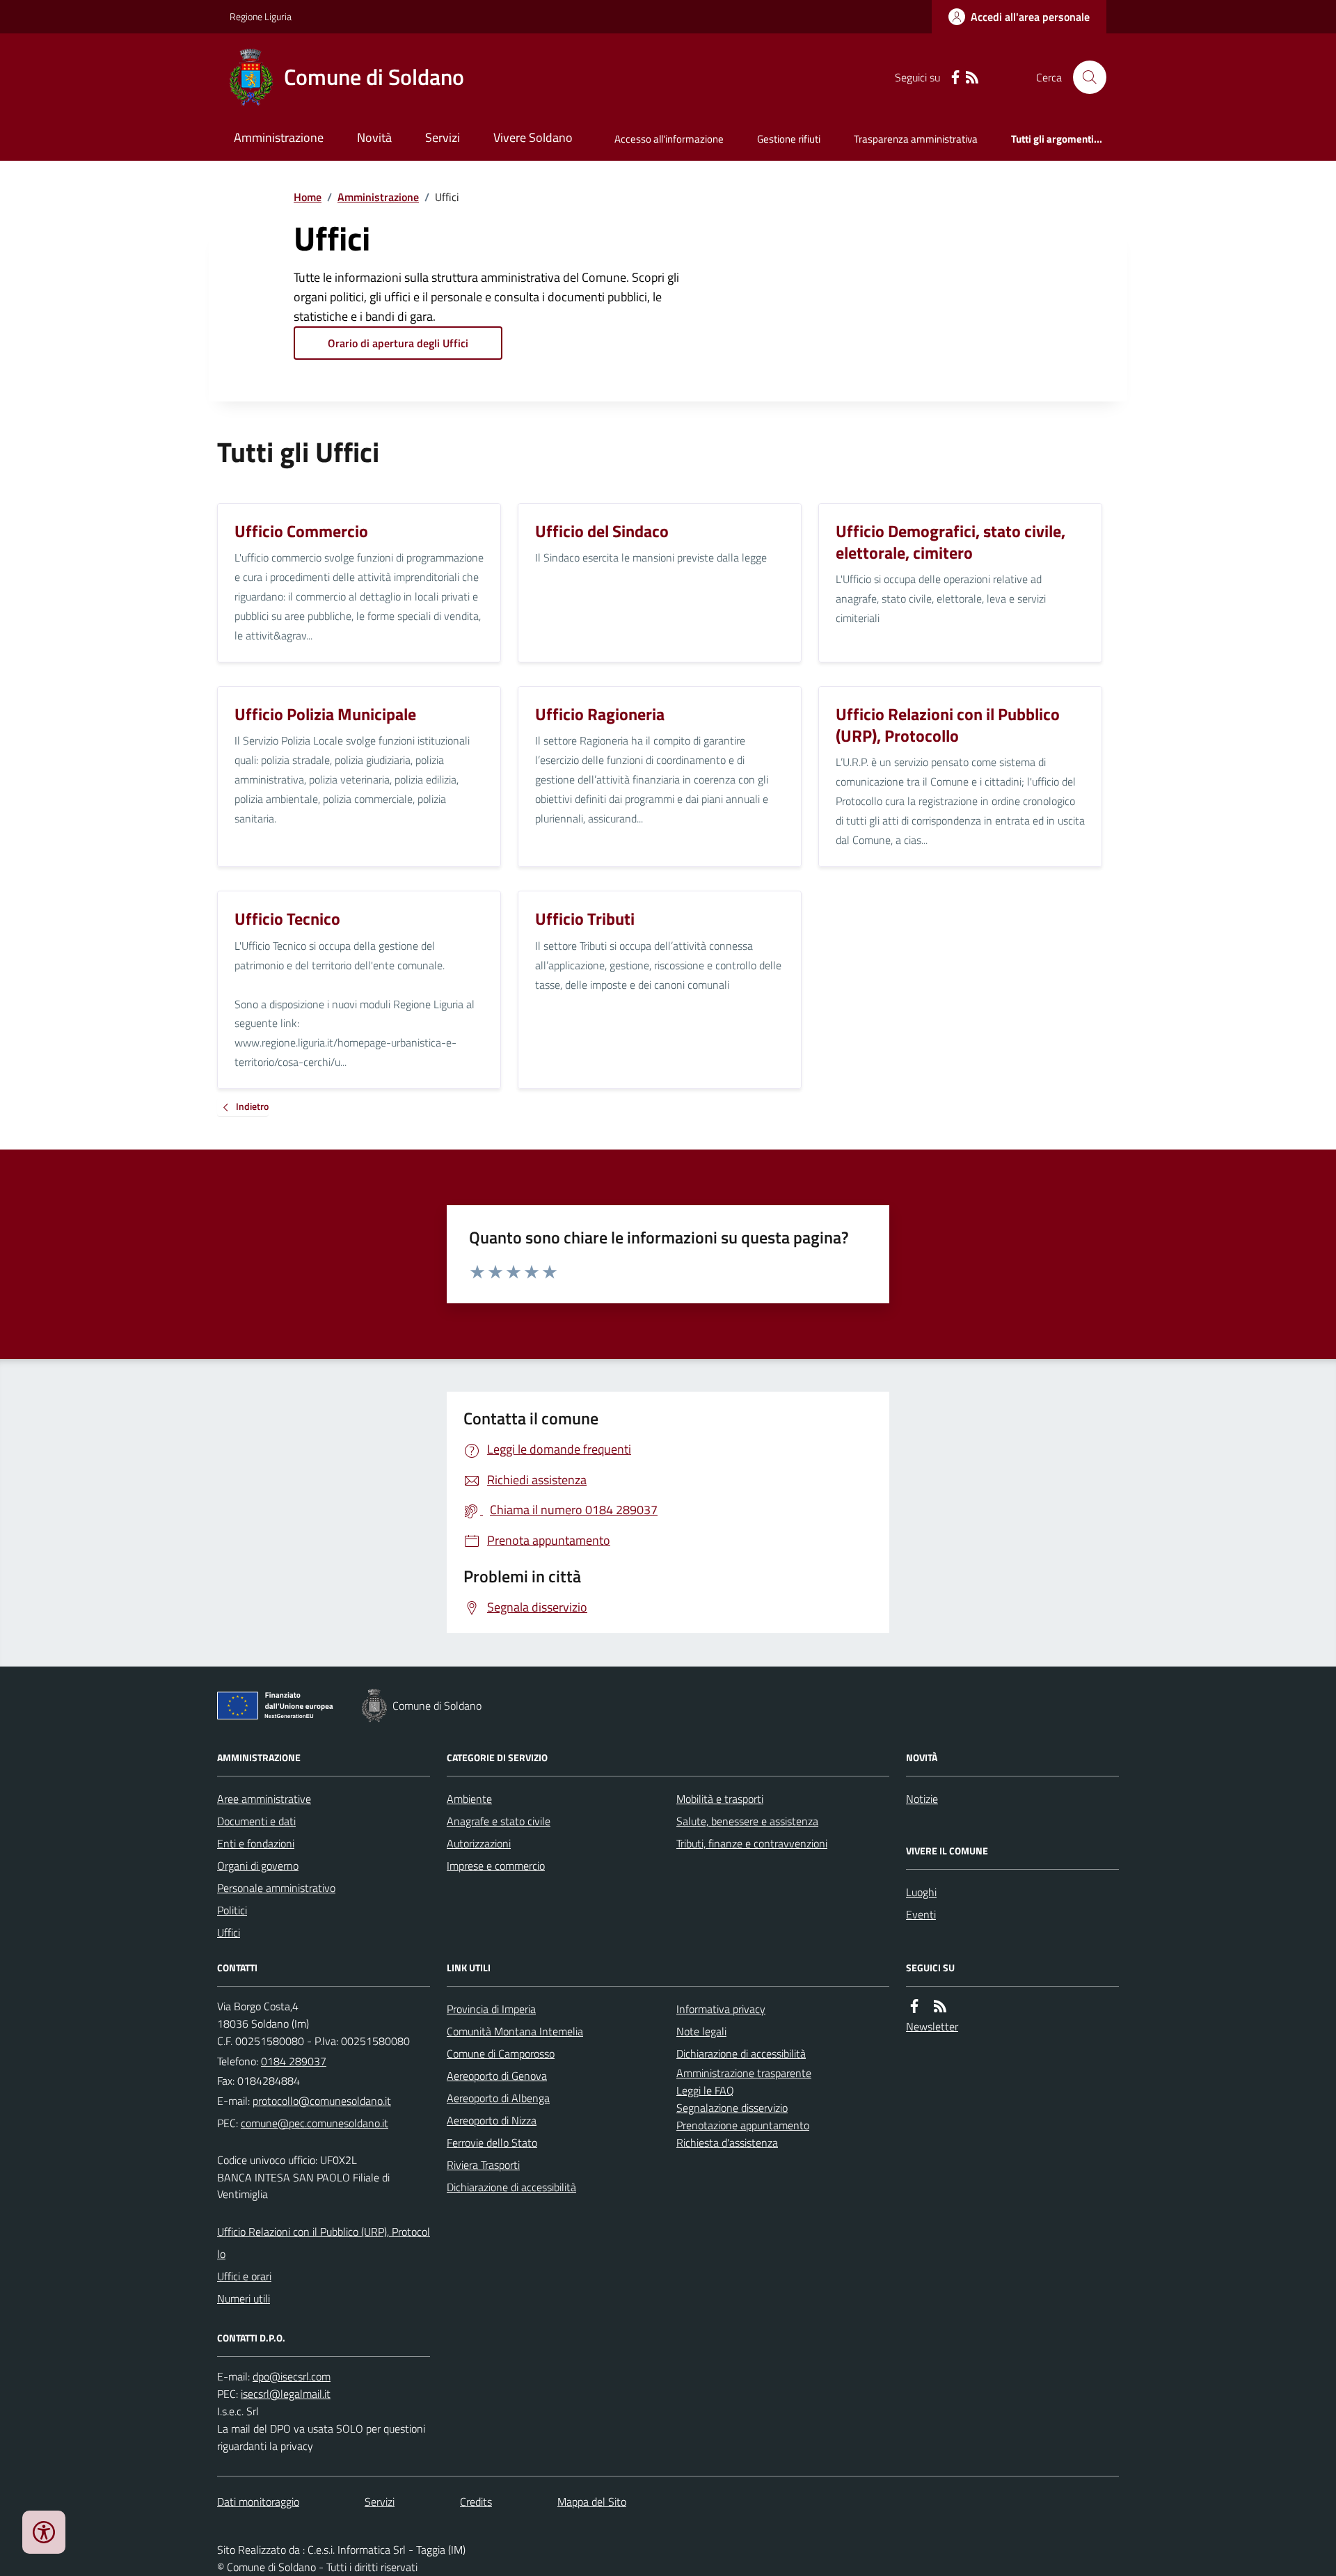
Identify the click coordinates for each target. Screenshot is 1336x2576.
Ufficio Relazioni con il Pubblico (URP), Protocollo (324, 2243)
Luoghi (921, 1892)
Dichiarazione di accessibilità (511, 2187)
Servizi (443, 137)
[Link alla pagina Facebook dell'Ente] (914, 2006)
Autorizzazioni (479, 1843)
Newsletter (932, 2026)
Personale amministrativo (276, 1888)
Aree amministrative (264, 1799)
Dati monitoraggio (258, 2502)
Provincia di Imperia (491, 2009)
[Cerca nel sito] (1084, 77)
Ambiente (469, 1799)
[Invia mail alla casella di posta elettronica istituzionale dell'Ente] (322, 2101)
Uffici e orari (244, 2276)
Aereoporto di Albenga (498, 2098)
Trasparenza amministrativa (916, 139)
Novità (374, 137)
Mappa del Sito (592, 2502)
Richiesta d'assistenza (727, 2142)
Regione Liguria (261, 16)
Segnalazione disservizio (732, 2108)
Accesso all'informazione (669, 139)
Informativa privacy (721, 2009)
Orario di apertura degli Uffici (398, 343)
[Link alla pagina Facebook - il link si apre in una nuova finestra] (955, 78)
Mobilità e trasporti (720, 1799)
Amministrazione (279, 137)
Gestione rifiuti (789, 139)
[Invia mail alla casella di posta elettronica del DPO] (292, 2377)
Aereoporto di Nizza (492, 2120)
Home (308, 197)
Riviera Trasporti (483, 2165)
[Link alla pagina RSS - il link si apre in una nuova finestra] (972, 78)
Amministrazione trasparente (744, 2073)
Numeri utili (244, 2298)
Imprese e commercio (496, 1866)
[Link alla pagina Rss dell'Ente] (940, 2006)
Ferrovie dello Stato (492, 2142)
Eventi (921, 1914)
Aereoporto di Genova (497, 2076)
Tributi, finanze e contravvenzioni (752, 1843)
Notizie (922, 1799)
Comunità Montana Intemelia (515, 2031)
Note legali (701, 2031)
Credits (476, 2502)
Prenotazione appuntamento (743, 2125)
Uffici (229, 1932)
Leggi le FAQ (705, 2090)
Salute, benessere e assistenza (747, 1821)
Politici (232, 1910)
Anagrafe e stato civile (499, 1821)
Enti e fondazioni (256, 1843)
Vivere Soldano (533, 137)
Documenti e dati (256, 1821)
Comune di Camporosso (501, 2053)
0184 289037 (294, 2061)
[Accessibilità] (44, 2532)
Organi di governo (258, 1866)
